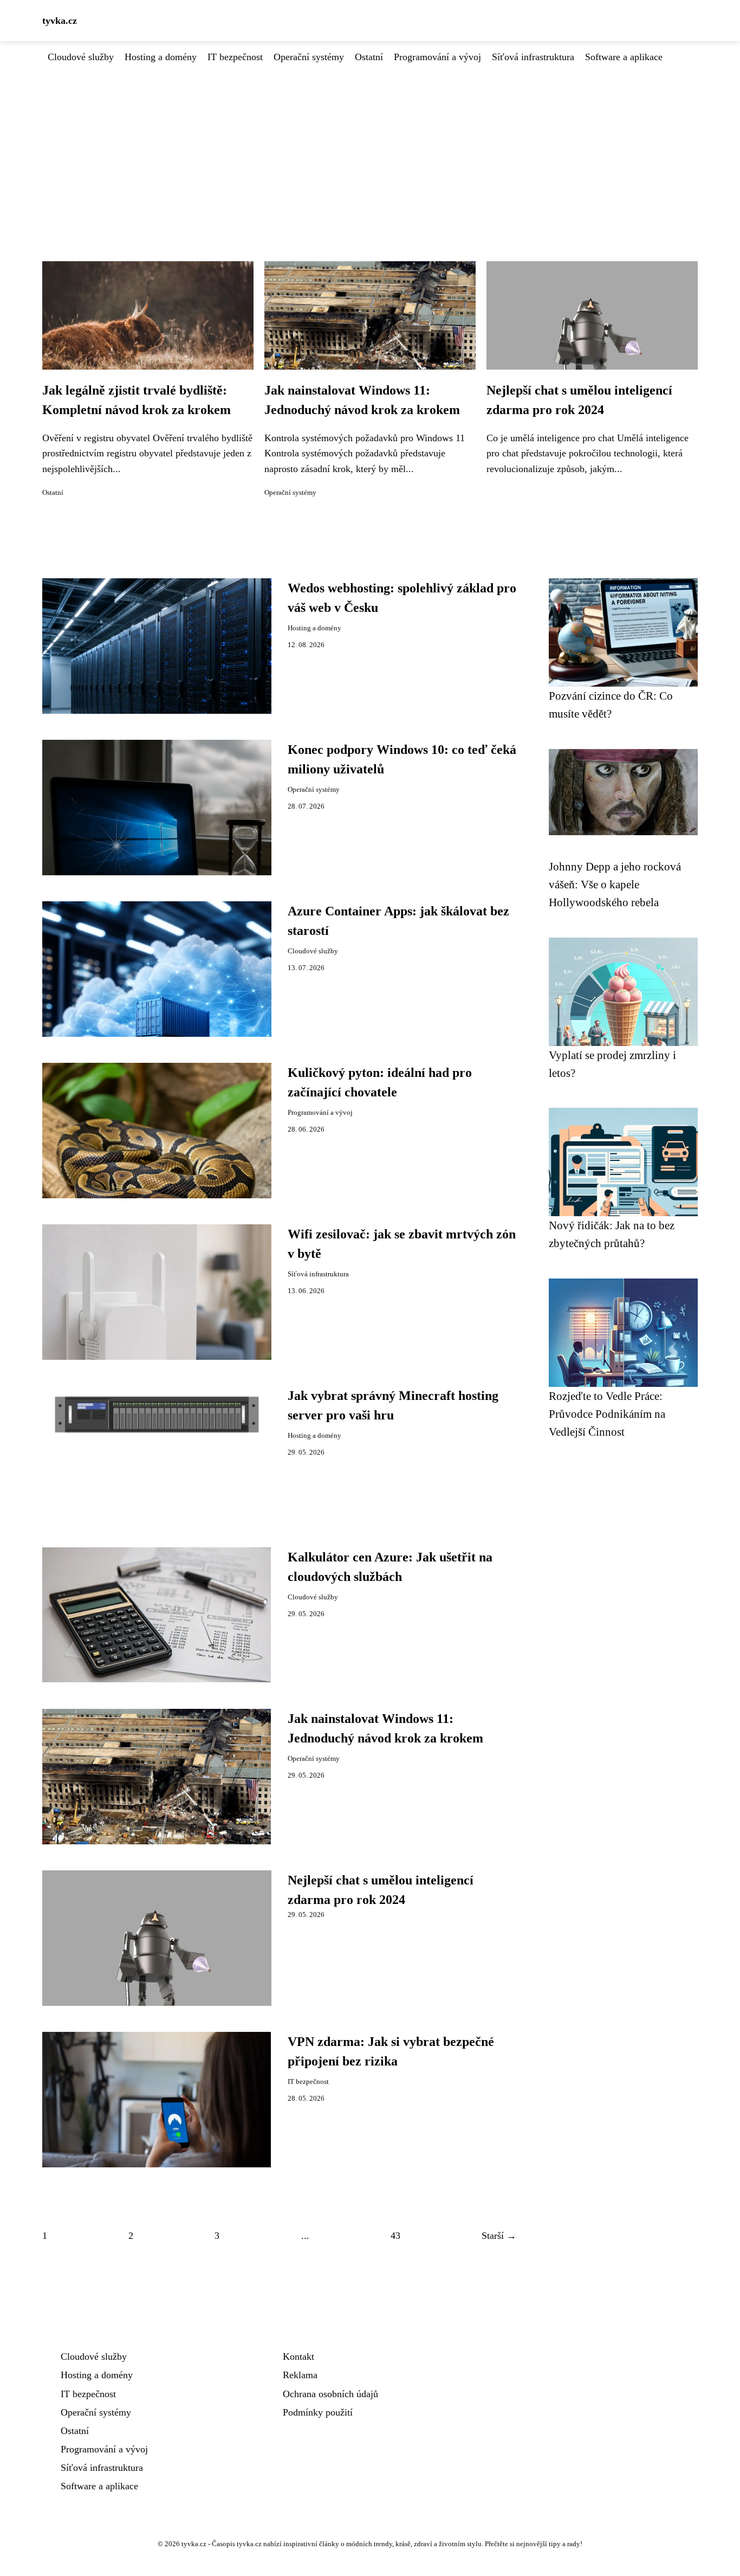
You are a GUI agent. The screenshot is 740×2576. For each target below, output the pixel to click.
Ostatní (369, 57)
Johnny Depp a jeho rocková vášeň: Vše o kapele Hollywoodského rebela (615, 885)
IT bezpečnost (235, 57)
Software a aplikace (624, 57)
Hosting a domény (161, 57)
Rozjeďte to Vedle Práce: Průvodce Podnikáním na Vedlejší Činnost (607, 1414)
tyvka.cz (60, 21)
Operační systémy (309, 57)
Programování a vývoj (437, 57)
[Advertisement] (370, 146)
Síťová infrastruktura (533, 57)
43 (395, 2236)
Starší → (499, 2236)
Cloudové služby (81, 57)
